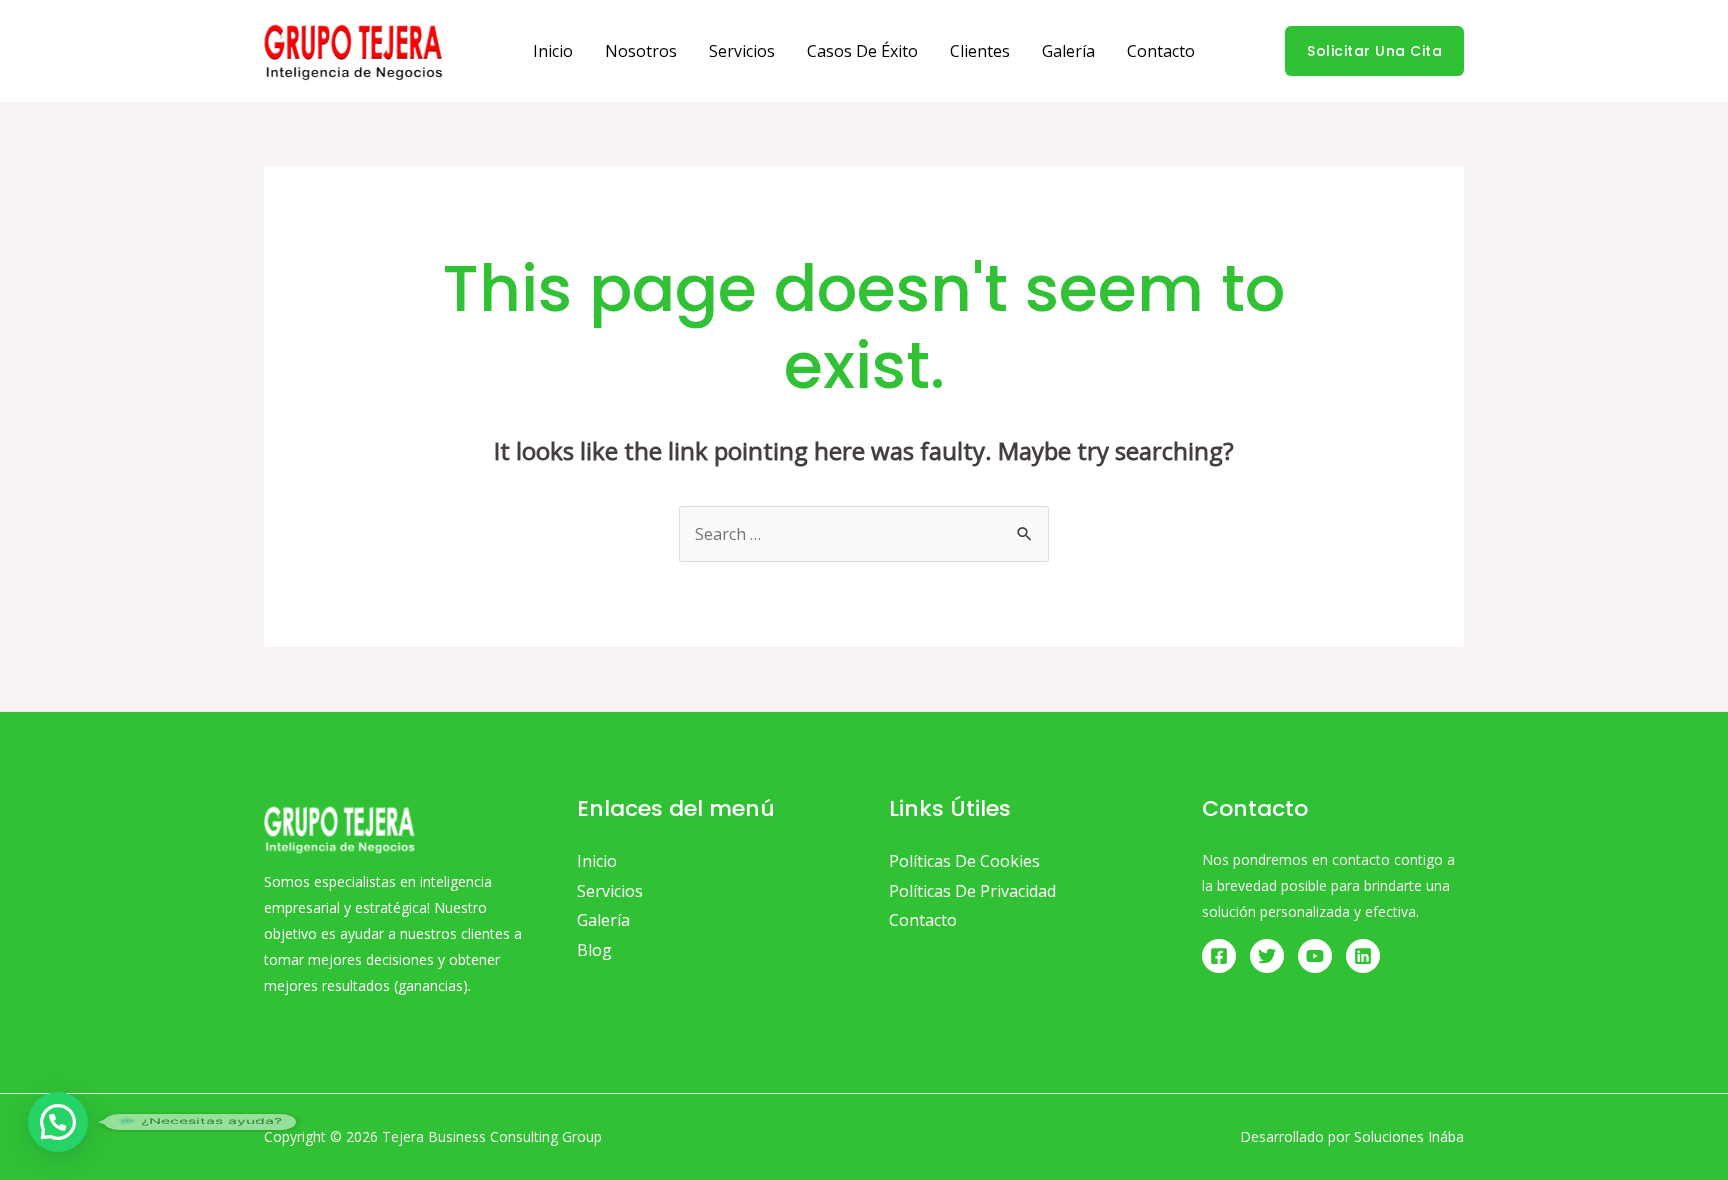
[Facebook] (1219, 956)
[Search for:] (864, 534)
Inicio (553, 51)
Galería (1068, 51)
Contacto (1161, 51)
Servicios (742, 51)
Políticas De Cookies (964, 861)
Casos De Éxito (862, 51)
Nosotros (641, 51)
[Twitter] (1267, 956)
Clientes (980, 51)
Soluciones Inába (1409, 1136)
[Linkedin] (1363, 956)
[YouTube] (1315, 956)
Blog (594, 950)
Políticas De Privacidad (972, 891)
